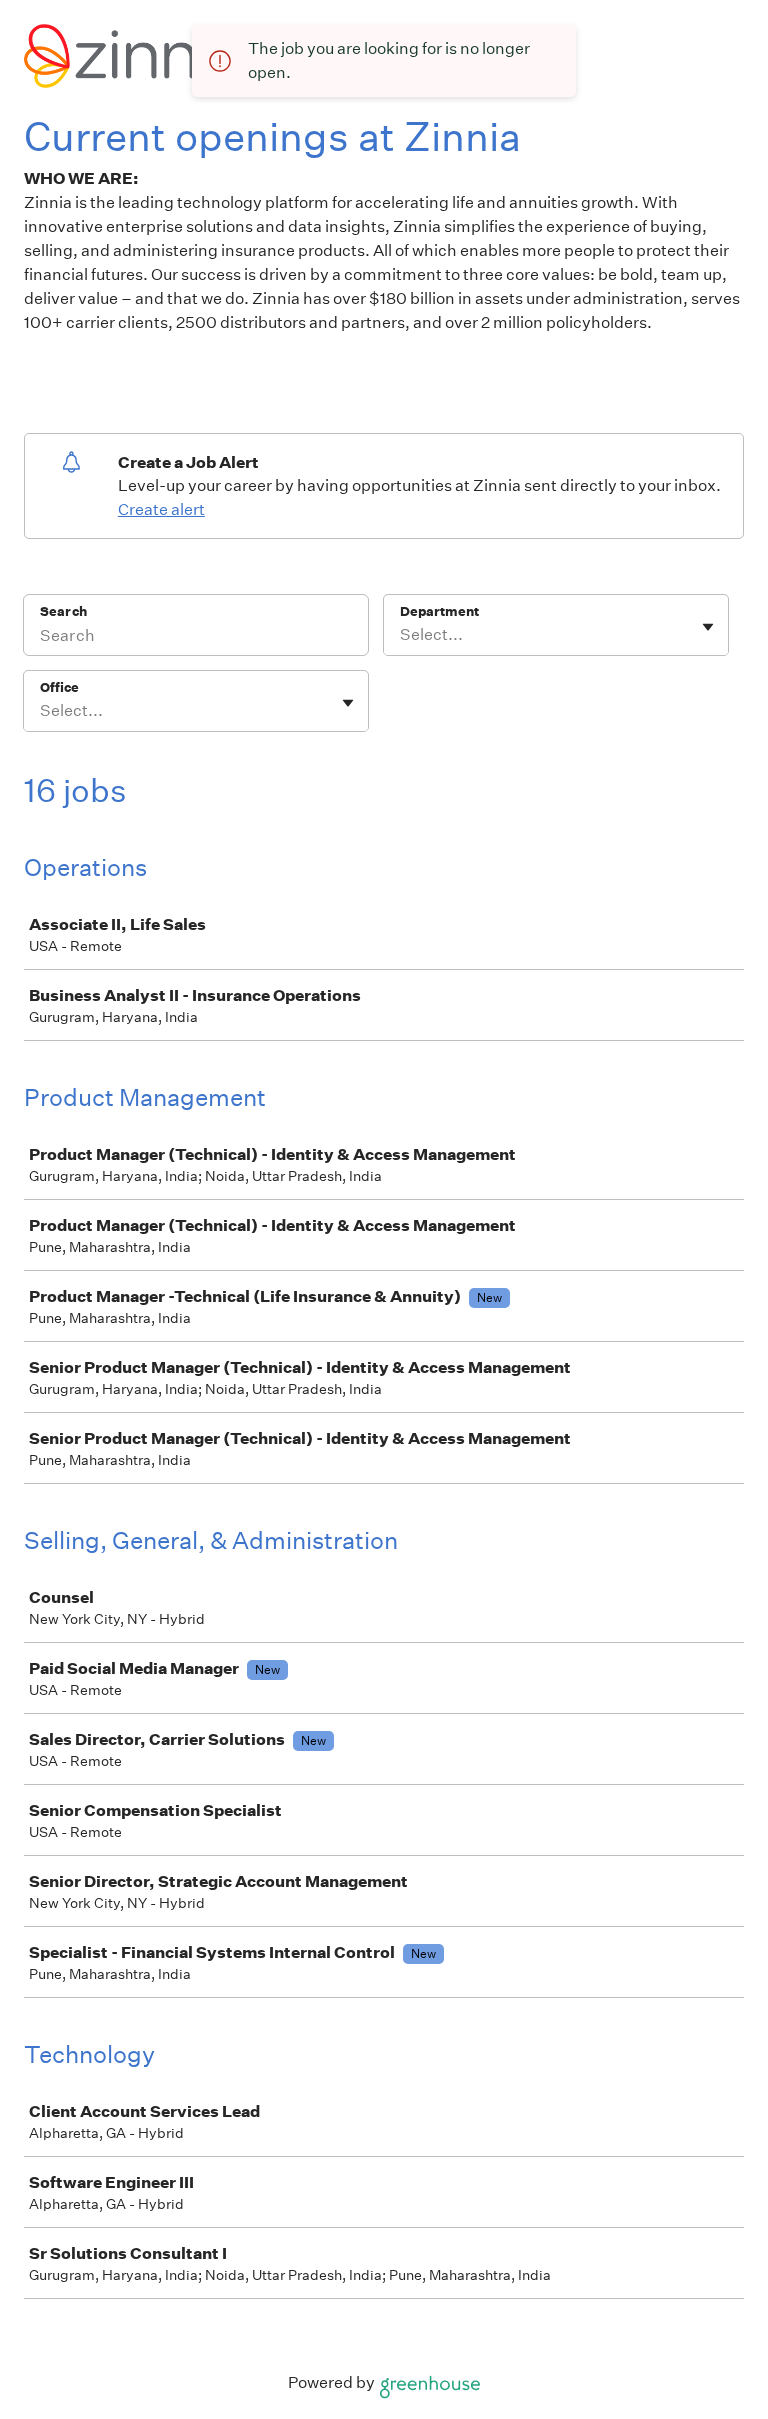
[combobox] (401, 635)
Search (63, 611)
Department (439, 611)
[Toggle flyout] (708, 627)
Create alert (161, 509)
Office (59, 687)
